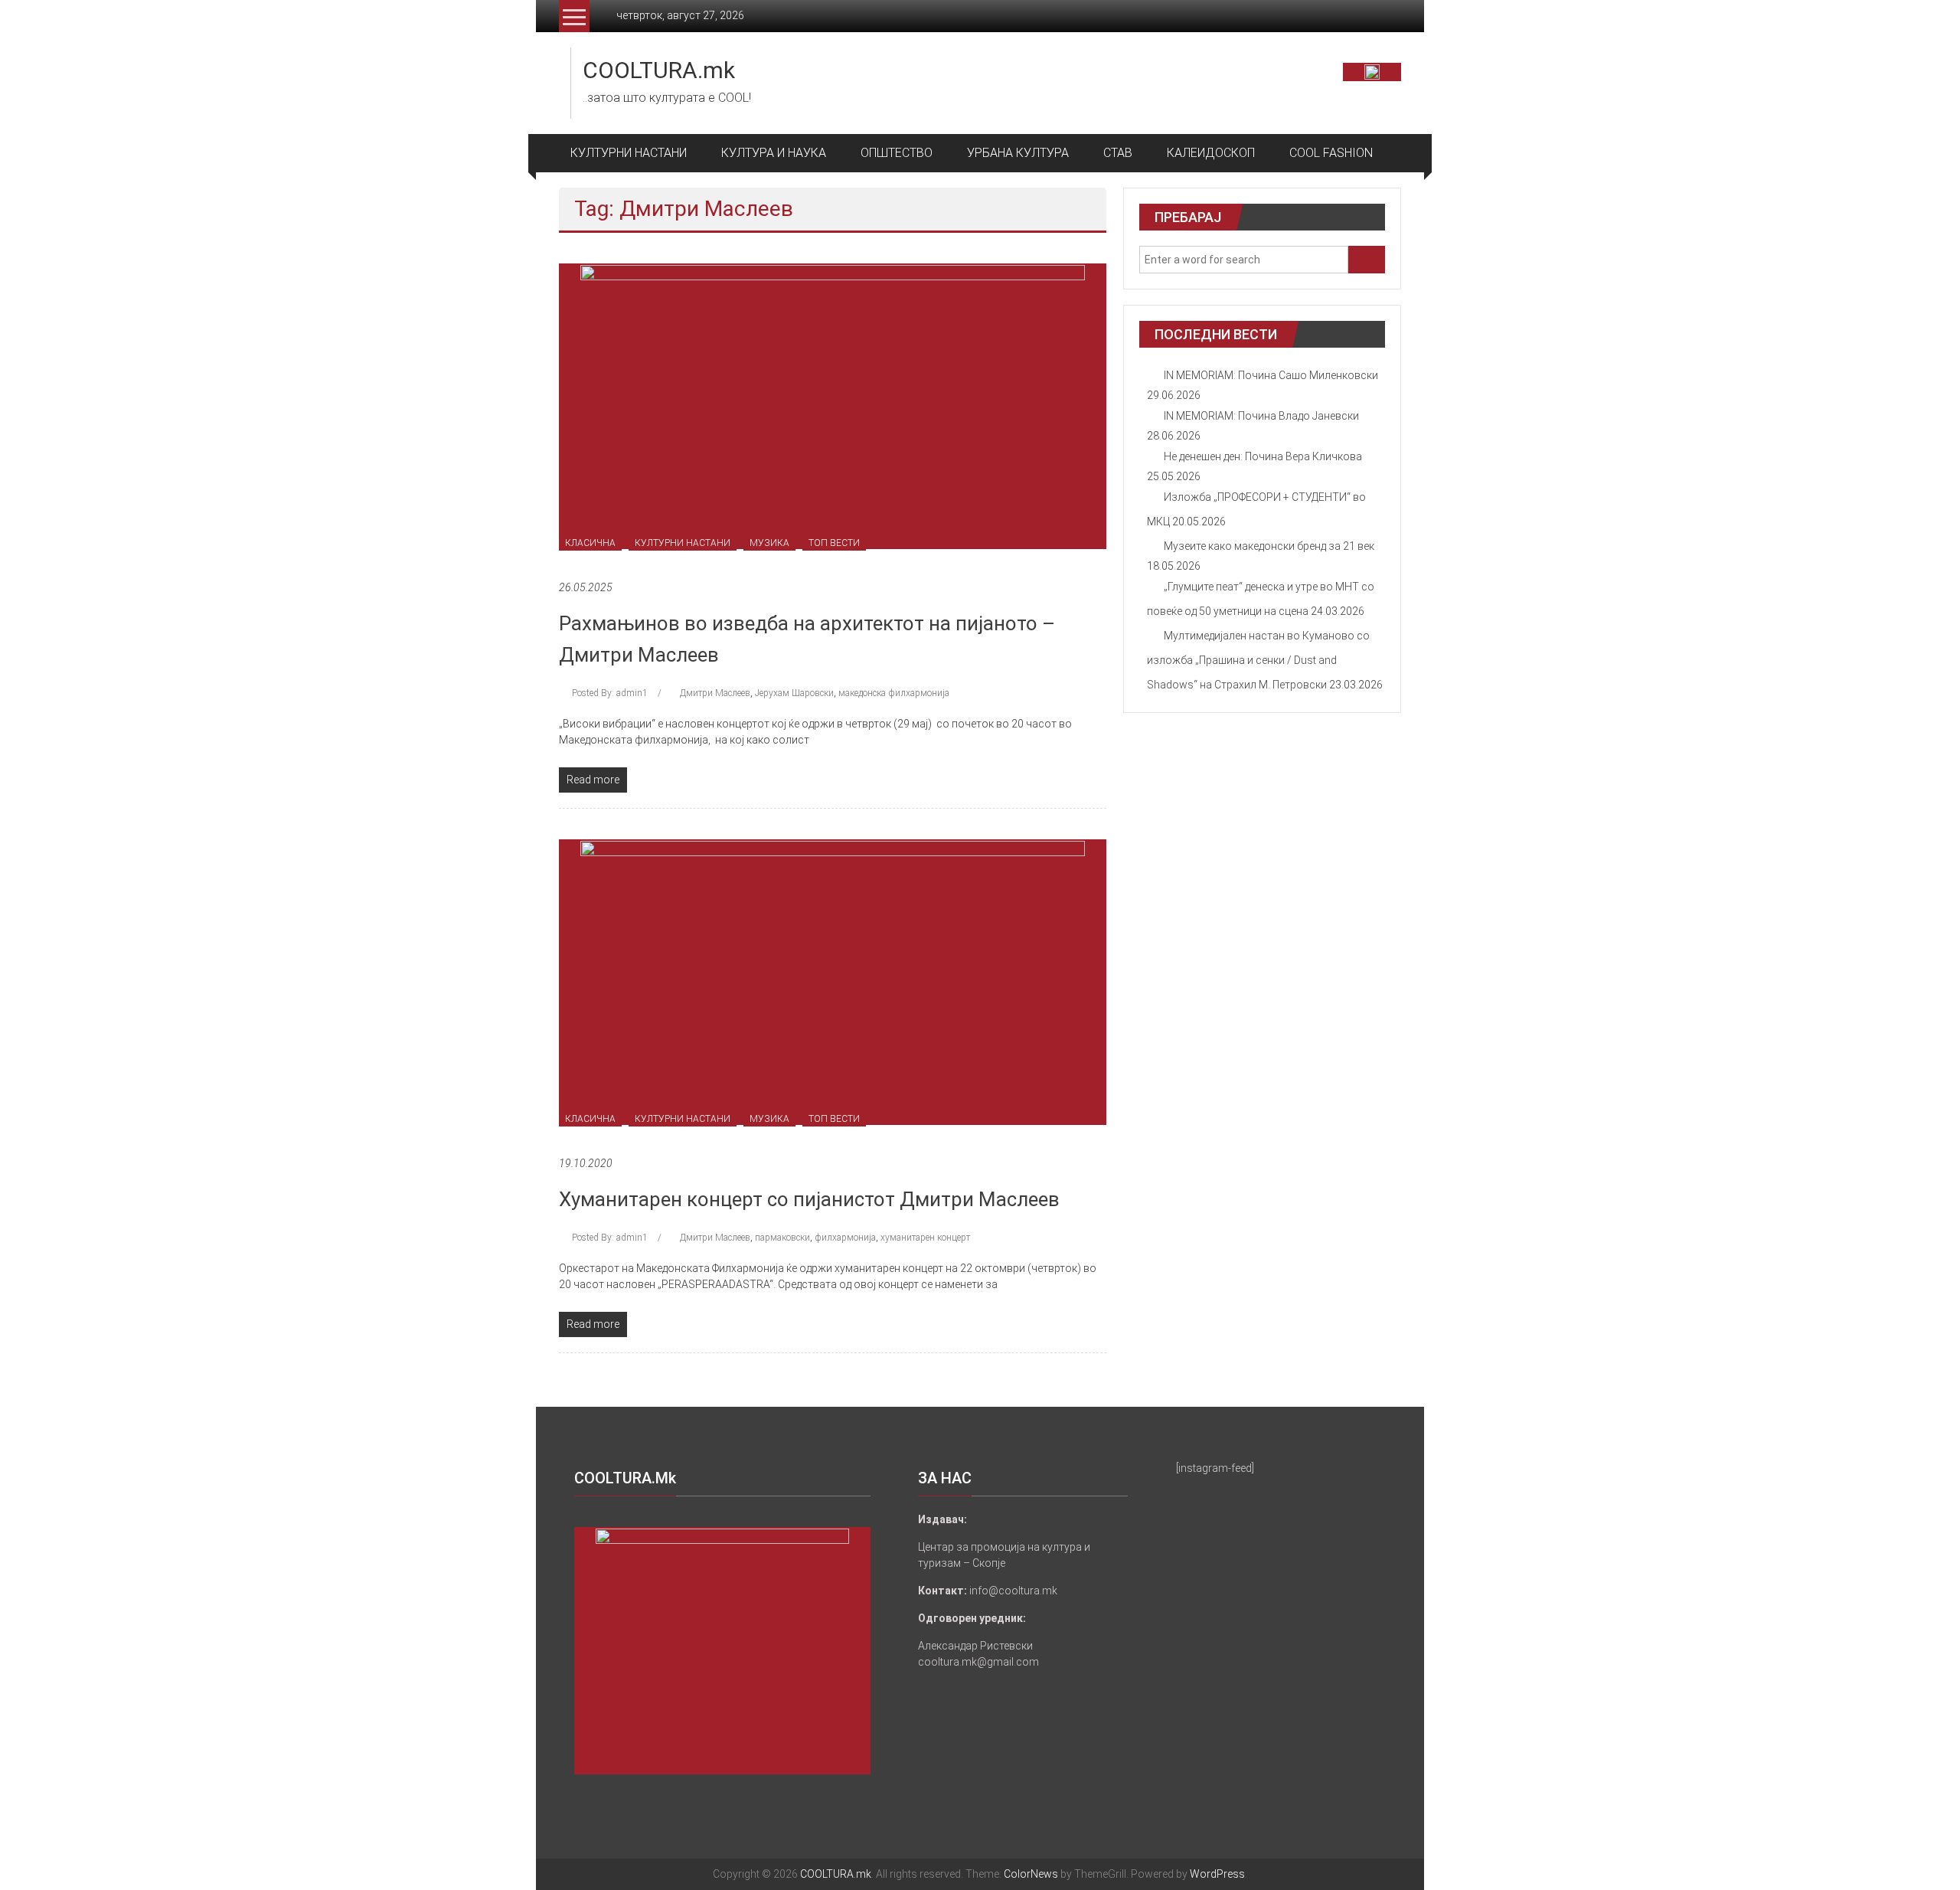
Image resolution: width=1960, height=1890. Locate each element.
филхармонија (845, 1238)
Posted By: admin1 (610, 693)
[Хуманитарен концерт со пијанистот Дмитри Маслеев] (833, 981)
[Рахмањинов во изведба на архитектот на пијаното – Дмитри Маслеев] (833, 405)
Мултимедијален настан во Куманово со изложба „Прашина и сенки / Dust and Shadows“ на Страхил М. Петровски (1258, 660)
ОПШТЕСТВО (897, 153)
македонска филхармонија (894, 693)
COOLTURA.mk (659, 70)
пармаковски (782, 1238)
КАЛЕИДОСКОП (1211, 153)
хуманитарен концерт (925, 1238)
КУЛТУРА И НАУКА (774, 153)
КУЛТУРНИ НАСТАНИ (629, 153)
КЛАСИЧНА (590, 543)
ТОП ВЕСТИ (834, 543)
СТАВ (1118, 153)
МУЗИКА (769, 543)
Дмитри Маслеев (715, 693)
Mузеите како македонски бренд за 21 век (1269, 546)
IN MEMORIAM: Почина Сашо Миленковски (1271, 375)
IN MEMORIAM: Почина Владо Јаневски (1261, 416)
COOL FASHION (1331, 153)
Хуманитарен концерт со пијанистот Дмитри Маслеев (809, 1199)
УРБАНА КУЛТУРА (1018, 153)
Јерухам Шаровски (794, 693)
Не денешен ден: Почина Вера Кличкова (1263, 456)
